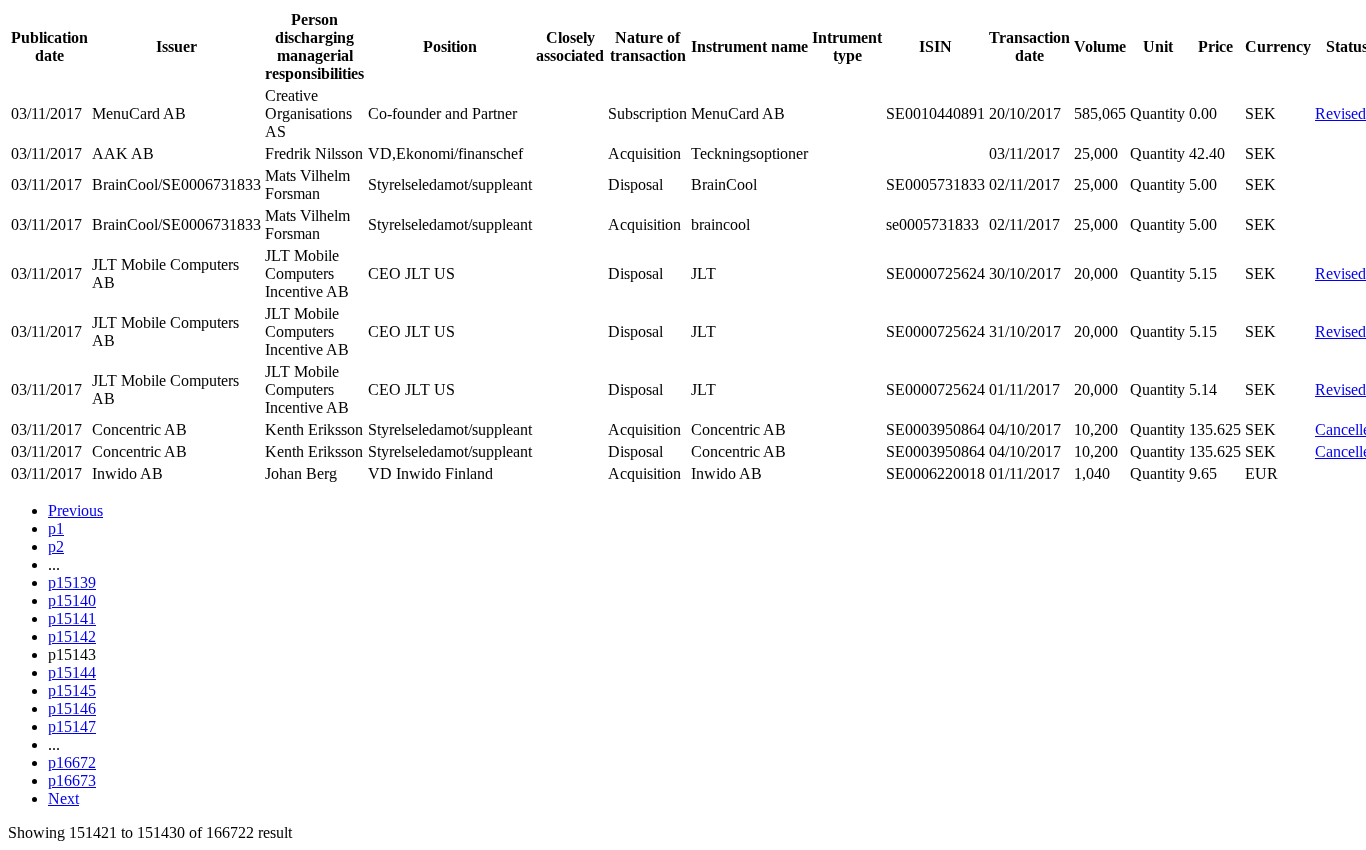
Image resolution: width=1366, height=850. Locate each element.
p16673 (72, 780)
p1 (56, 528)
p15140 (72, 600)
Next (63, 798)
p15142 (72, 636)
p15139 (72, 582)
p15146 (72, 708)
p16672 (72, 762)
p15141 (72, 618)
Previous (75, 510)
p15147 (72, 726)
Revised (1340, 113)
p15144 (72, 672)
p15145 (72, 690)
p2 (56, 546)
